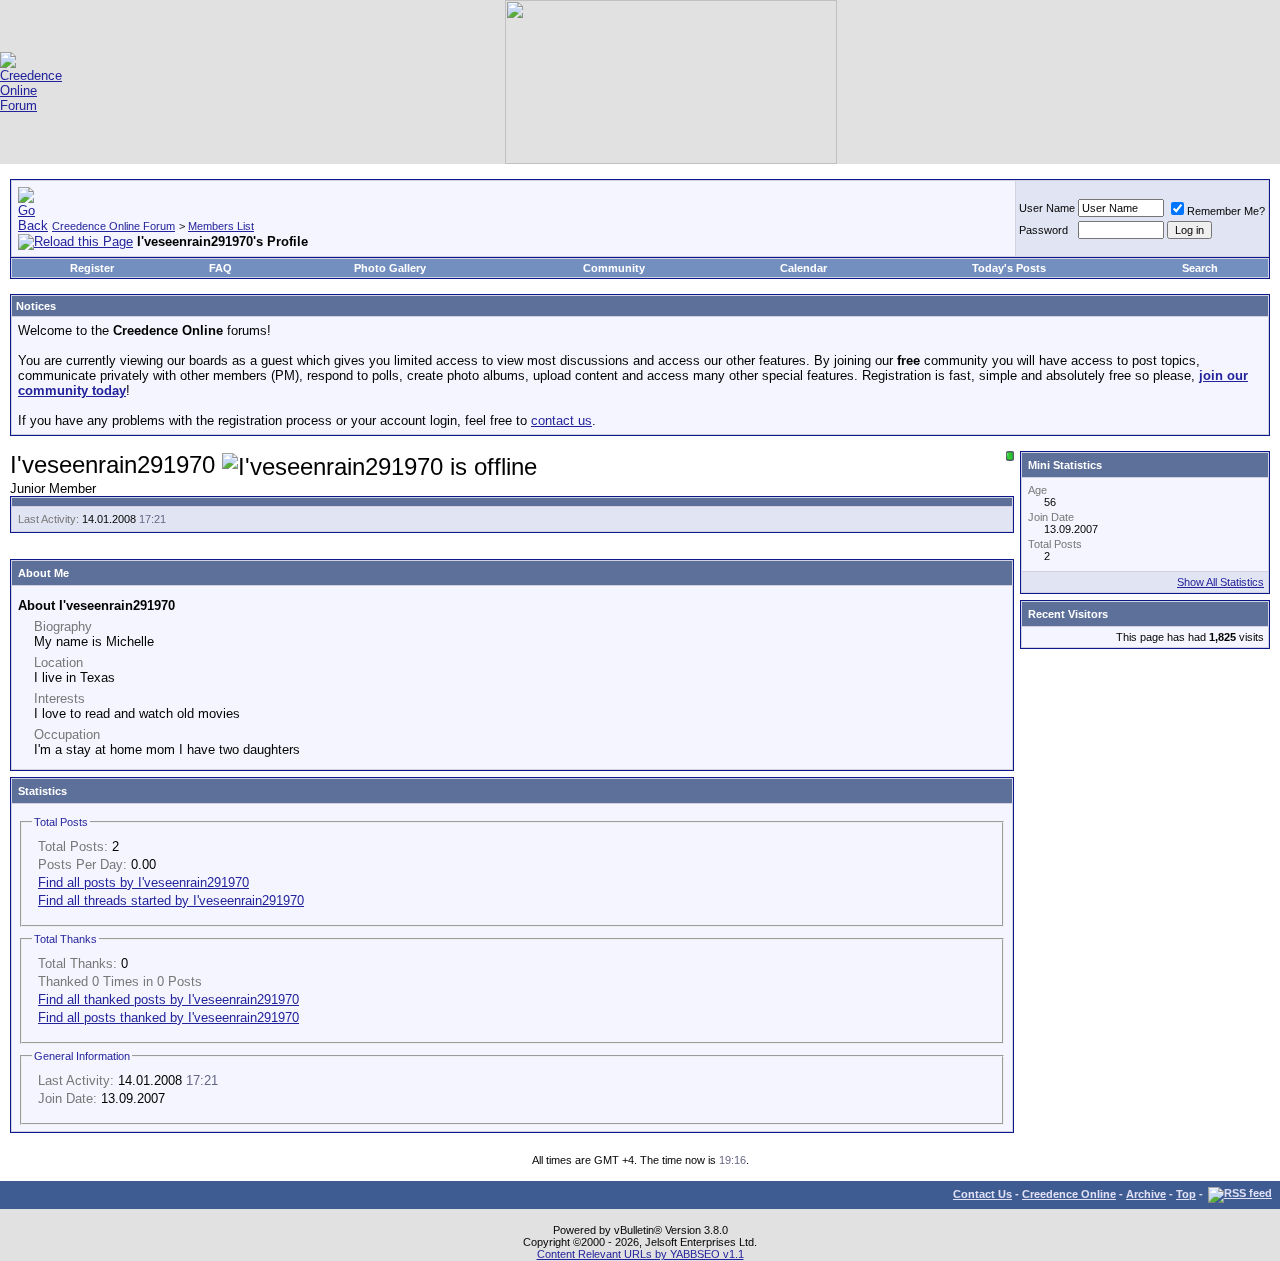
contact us (561, 420)
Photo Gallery (390, 268)
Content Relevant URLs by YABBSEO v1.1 (640, 1254)
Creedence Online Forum (113, 226)
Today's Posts (1009, 268)
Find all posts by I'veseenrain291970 (143, 882)
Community (614, 268)
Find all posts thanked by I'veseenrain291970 (168, 1017)
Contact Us (982, 1194)
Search (1200, 268)
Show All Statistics (1220, 582)
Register (92, 268)
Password (1043, 230)
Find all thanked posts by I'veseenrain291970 (168, 999)
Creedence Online (1069, 1194)
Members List (221, 226)
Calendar (803, 268)
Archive (1146, 1194)
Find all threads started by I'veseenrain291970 (171, 900)
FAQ (220, 268)
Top (1186, 1194)
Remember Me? (1226, 211)
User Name (1047, 208)
